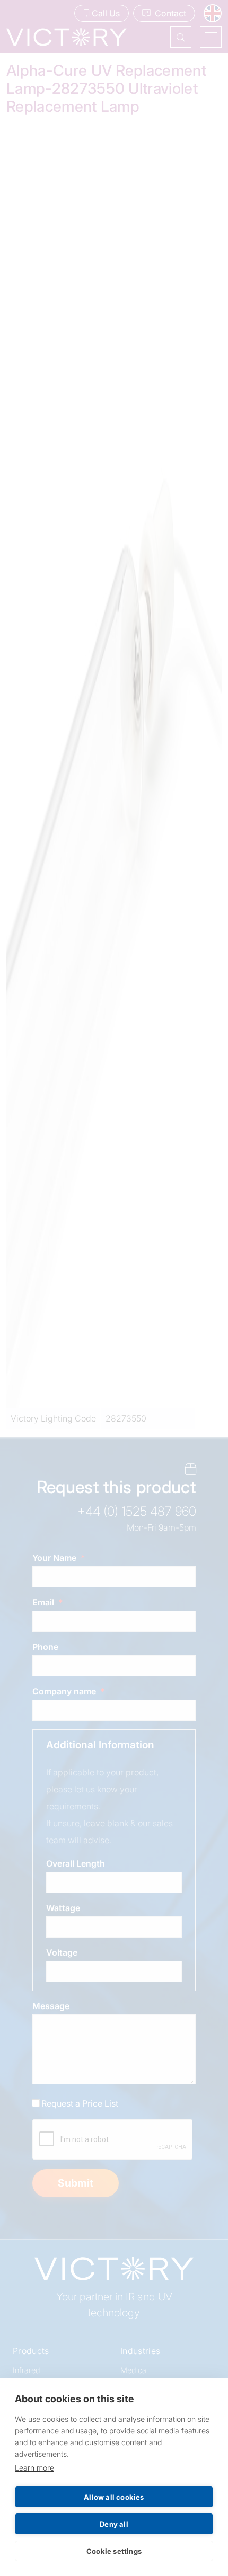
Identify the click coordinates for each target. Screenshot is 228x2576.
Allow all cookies (114, 2497)
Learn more (34, 2468)
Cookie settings (114, 2551)
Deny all (114, 2524)
